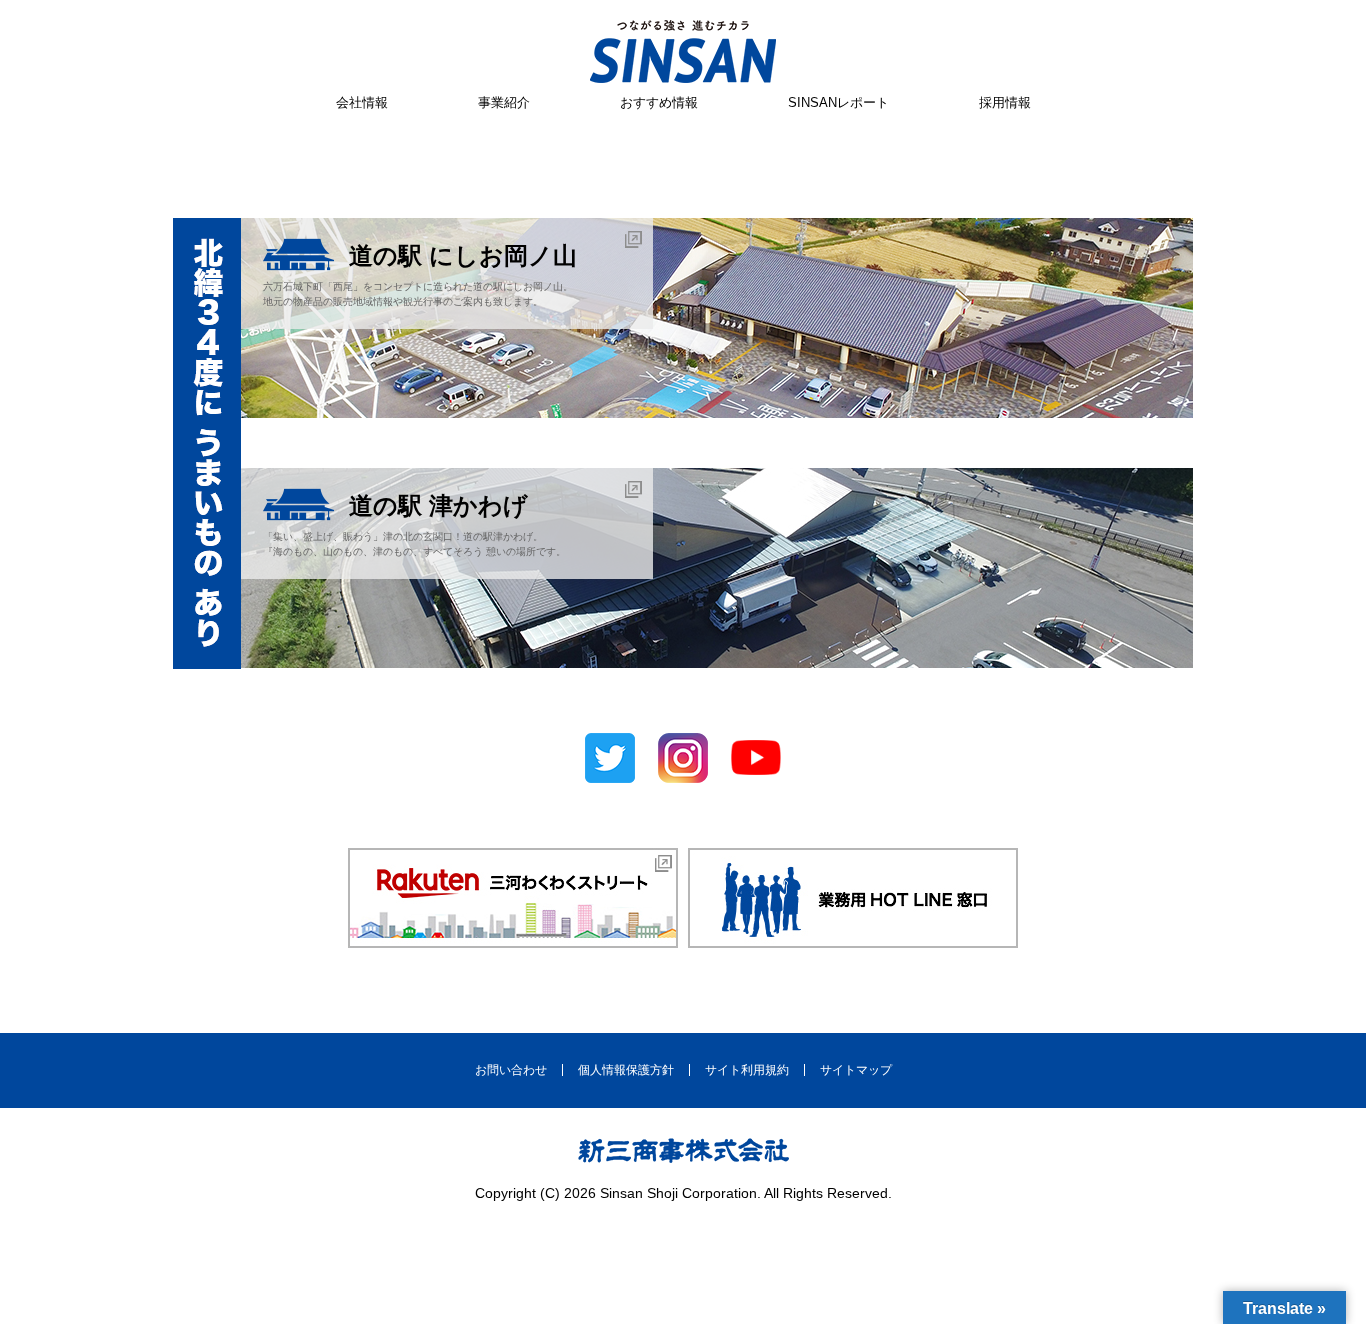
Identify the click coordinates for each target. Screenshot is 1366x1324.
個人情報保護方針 (626, 1070)
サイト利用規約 (747, 1070)
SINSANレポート (838, 102)
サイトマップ (856, 1070)
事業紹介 (504, 102)
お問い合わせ (511, 1070)
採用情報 (1005, 102)
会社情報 (362, 102)
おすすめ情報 (659, 102)
